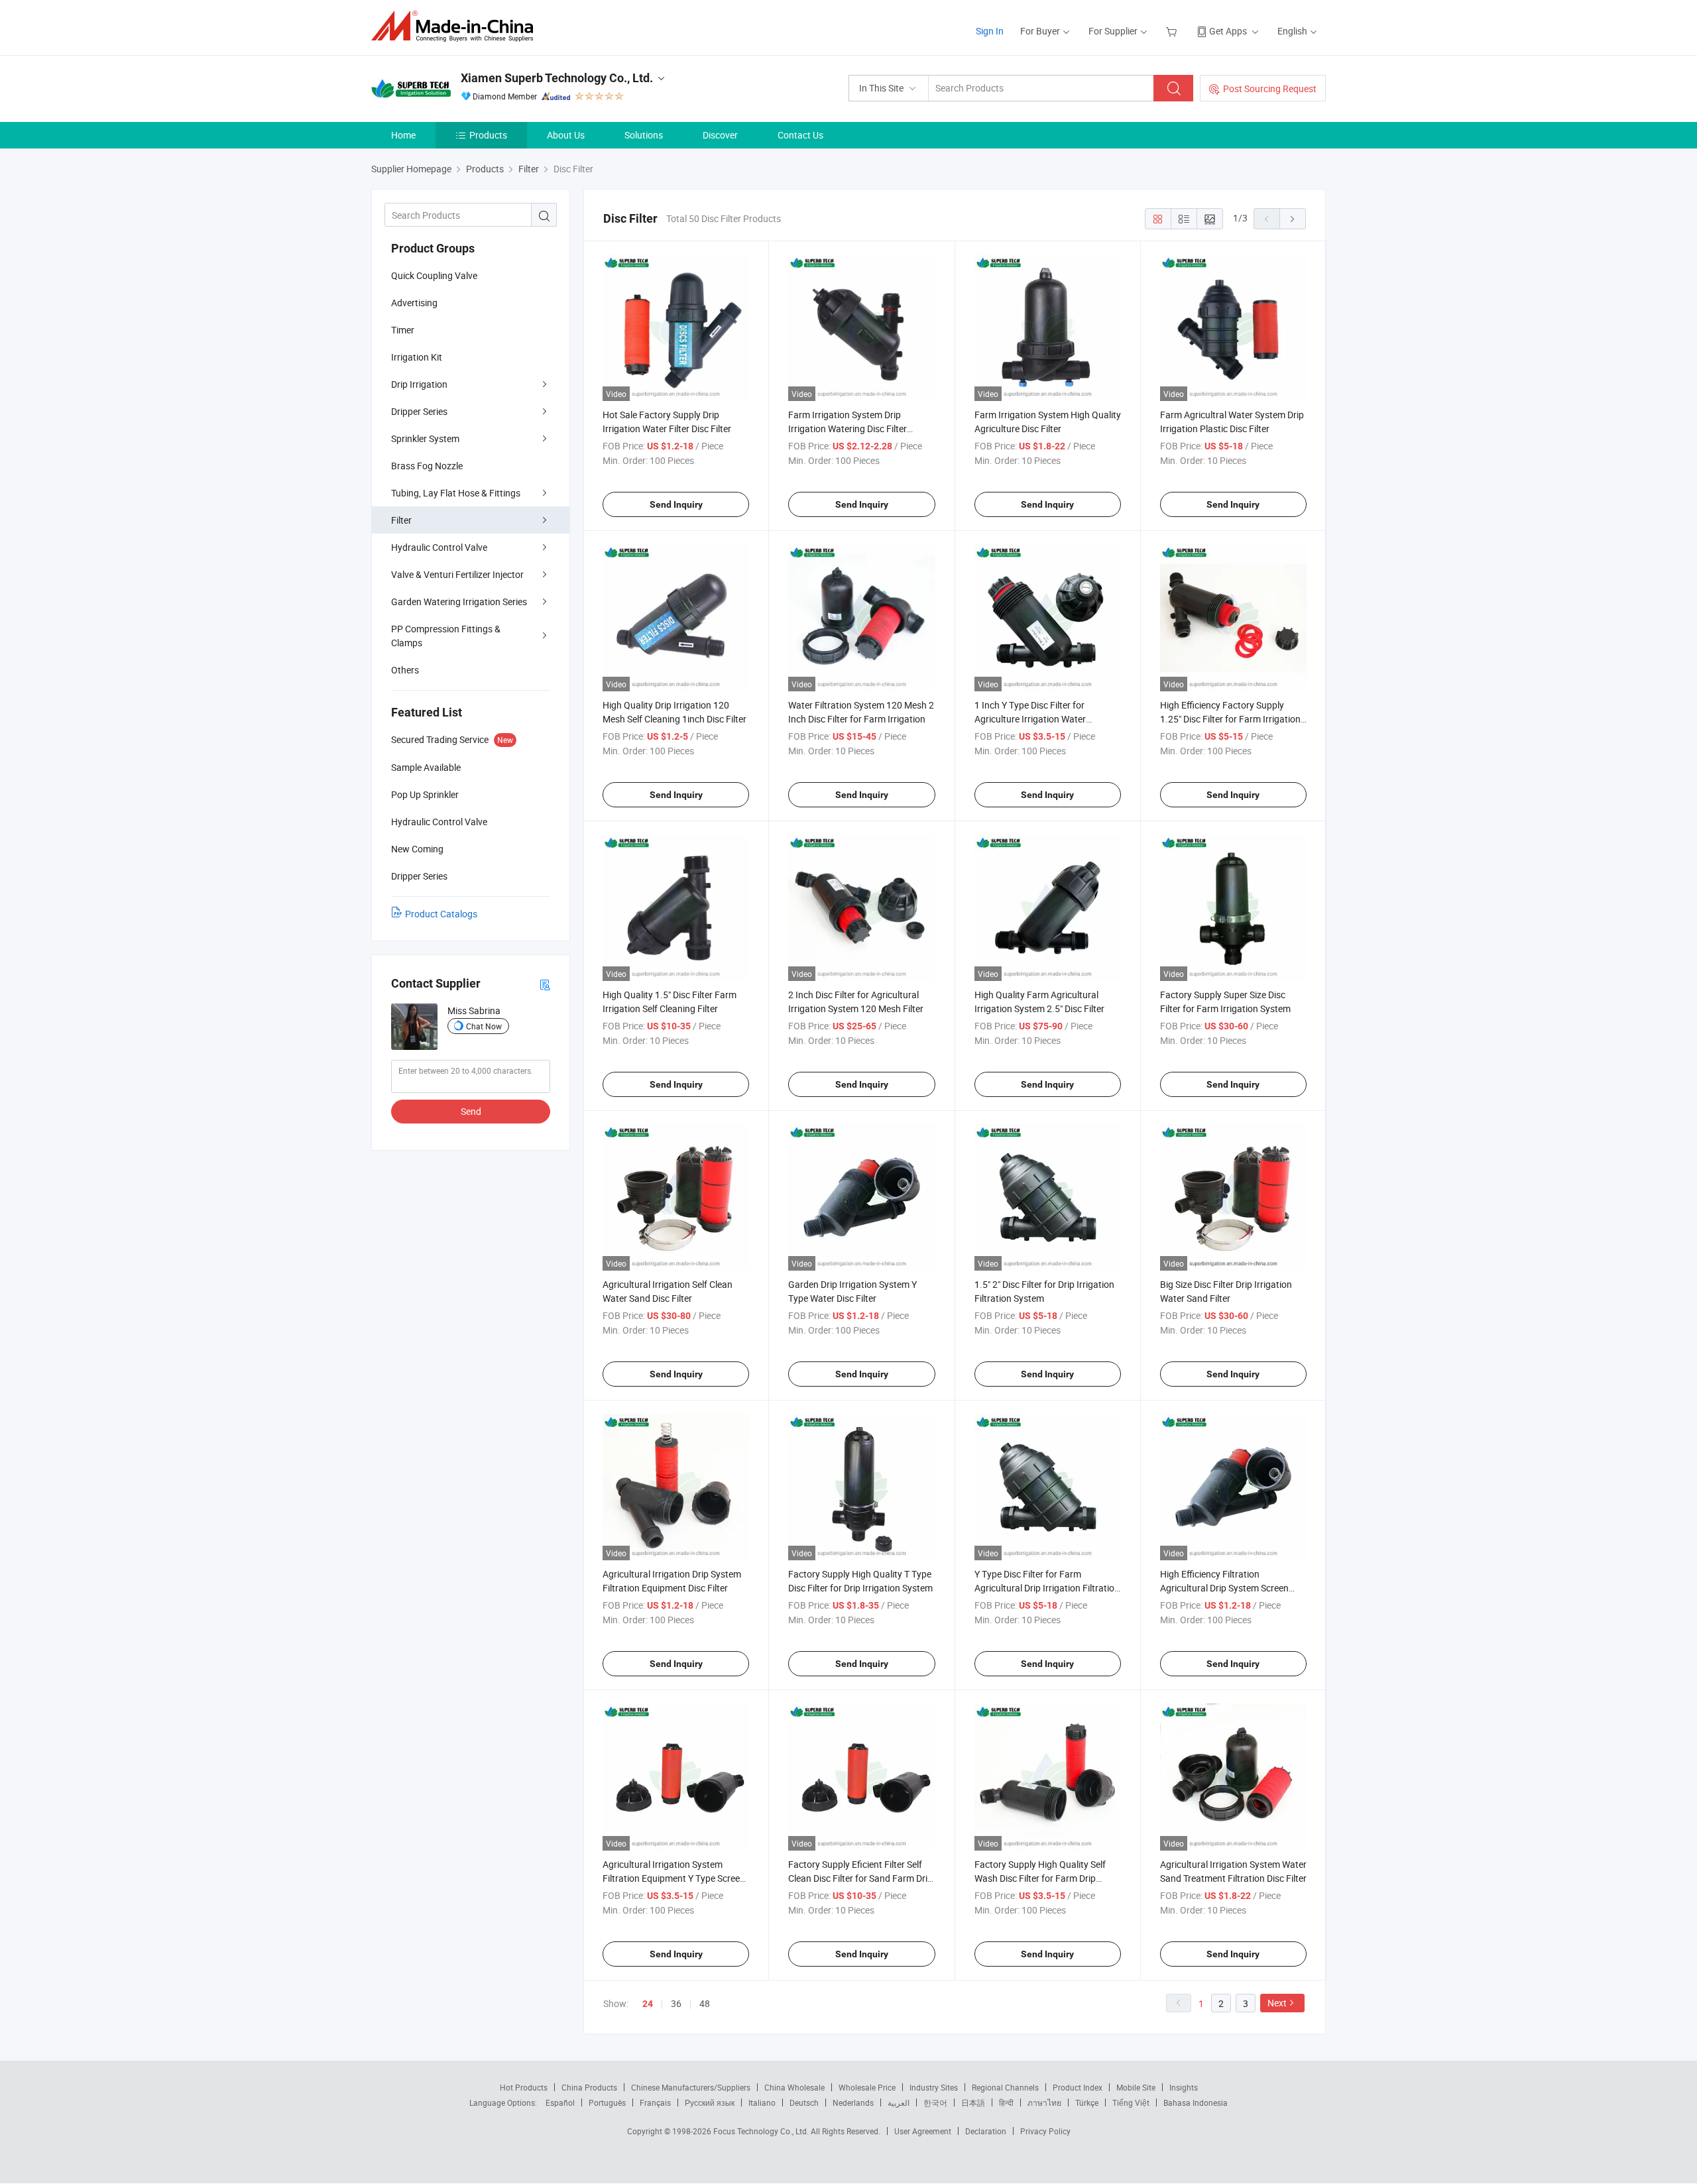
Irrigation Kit (417, 357)
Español (560, 2102)
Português (607, 2102)
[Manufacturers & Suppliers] (456, 26)
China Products (589, 2087)
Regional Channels (1005, 2087)
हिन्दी (1006, 2102)
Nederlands (853, 2102)
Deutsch (804, 2102)
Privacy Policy (1045, 2131)
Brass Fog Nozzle (427, 466)
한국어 (935, 2102)
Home (403, 135)
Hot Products (524, 2087)
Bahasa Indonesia (1196, 2102)
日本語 (973, 2102)
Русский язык (710, 2102)
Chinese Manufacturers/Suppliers (691, 2087)
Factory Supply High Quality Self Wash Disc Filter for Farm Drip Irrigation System (1040, 1878)
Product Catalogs (441, 914)
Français (655, 2102)
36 (676, 2003)
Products (488, 135)
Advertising (414, 303)
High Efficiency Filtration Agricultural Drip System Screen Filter (1224, 1588)
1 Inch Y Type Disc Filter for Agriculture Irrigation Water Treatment (1030, 719)
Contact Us (800, 135)
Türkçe (1087, 2102)
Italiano (762, 2102)
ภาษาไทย (1044, 2102)
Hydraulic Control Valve (439, 547)
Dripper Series (419, 411)
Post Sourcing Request (1270, 88)
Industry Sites (934, 2087)
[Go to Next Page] (1293, 219)
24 (648, 2004)
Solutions (644, 135)
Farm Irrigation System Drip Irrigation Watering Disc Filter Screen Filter (848, 429)
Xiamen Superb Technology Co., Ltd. (557, 78)
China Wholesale (794, 2087)
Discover (720, 135)
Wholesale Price (867, 2087)
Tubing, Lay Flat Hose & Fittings (456, 493)
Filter (401, 520)
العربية (899, 2102)
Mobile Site (1136, 2087)
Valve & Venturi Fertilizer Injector (457, 574)
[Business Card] (545, 984)
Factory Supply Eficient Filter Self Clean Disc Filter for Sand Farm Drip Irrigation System (860, 1878)
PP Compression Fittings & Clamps (446, 636)
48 (705, 2003)
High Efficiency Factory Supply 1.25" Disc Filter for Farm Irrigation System (1230, 719)
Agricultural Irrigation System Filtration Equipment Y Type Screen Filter (674, 1878)
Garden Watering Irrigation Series (459, 602)
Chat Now (484, 1026)
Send (471, 1111)
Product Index (1078, 2087)
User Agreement (923, 2131)
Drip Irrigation (419, 384)
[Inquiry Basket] (1173, 31)
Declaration (986, 2131)
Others (405, 670)
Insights (1184, 2087)
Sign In (990, 31)
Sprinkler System (425, 438)
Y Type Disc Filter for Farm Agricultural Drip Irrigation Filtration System (1047, 1588)
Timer (403, 330)
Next (1277, 2003)
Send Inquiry (676, 504)
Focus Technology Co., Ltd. (762, 2131)
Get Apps (1228, 31)
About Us (566, 135)
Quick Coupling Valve (434, 275)
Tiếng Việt (1131, 2102)
